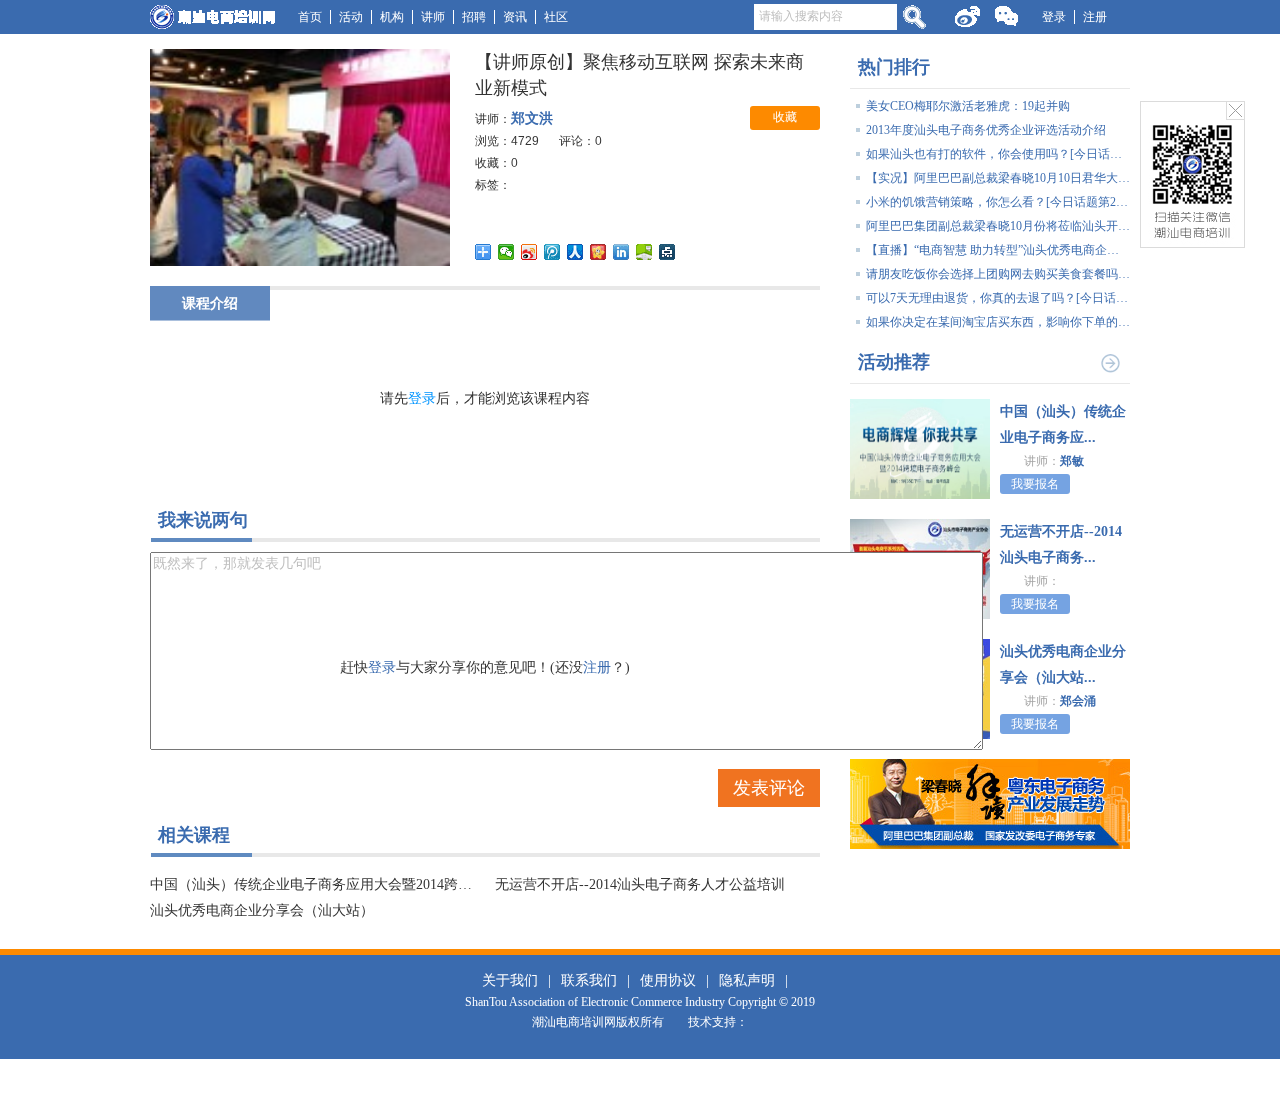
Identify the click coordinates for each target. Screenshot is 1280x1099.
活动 (351, 17)
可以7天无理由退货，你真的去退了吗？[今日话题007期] (998, 298)
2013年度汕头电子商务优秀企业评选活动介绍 (986, 130)
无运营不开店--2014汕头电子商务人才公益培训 (640, 884)
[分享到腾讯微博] (552, 252)
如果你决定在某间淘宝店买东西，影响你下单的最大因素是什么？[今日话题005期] (998, 322)
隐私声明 (747, 980)
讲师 (433, 17)
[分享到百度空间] (644, 252)
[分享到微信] (506, 252)
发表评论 (769, 788)
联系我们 (589, 980)
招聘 (474, 17)
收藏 (785, 117)
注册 (1095, 17)
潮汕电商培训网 (212, 17)
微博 (967, 17)
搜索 (914, 17)
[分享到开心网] (598, 252)
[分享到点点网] (667, 252)
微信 (1007, 19)
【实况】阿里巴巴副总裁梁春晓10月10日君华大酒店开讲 (998, 178)
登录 (1054, 17)
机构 (392, 17)
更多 (1110, 362)
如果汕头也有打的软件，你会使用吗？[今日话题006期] (998, 154)
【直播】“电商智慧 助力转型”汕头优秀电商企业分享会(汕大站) (998, 250)
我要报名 (1035, 484)
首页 (310, 17)
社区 (556, 17)
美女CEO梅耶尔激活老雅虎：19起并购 (968, 106)
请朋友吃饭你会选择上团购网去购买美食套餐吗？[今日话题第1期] (998, 274)
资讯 (515, 17)
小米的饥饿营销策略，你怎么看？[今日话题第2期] (998, 202)
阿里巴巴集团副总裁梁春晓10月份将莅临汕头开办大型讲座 (998, 226)
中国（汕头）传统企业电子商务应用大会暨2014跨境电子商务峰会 (312, 884)
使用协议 (668, 980)
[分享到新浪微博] (529, 252)
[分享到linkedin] (621, 252)
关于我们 (510, 980)
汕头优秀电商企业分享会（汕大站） (262, 910)
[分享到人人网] (575, 252)
